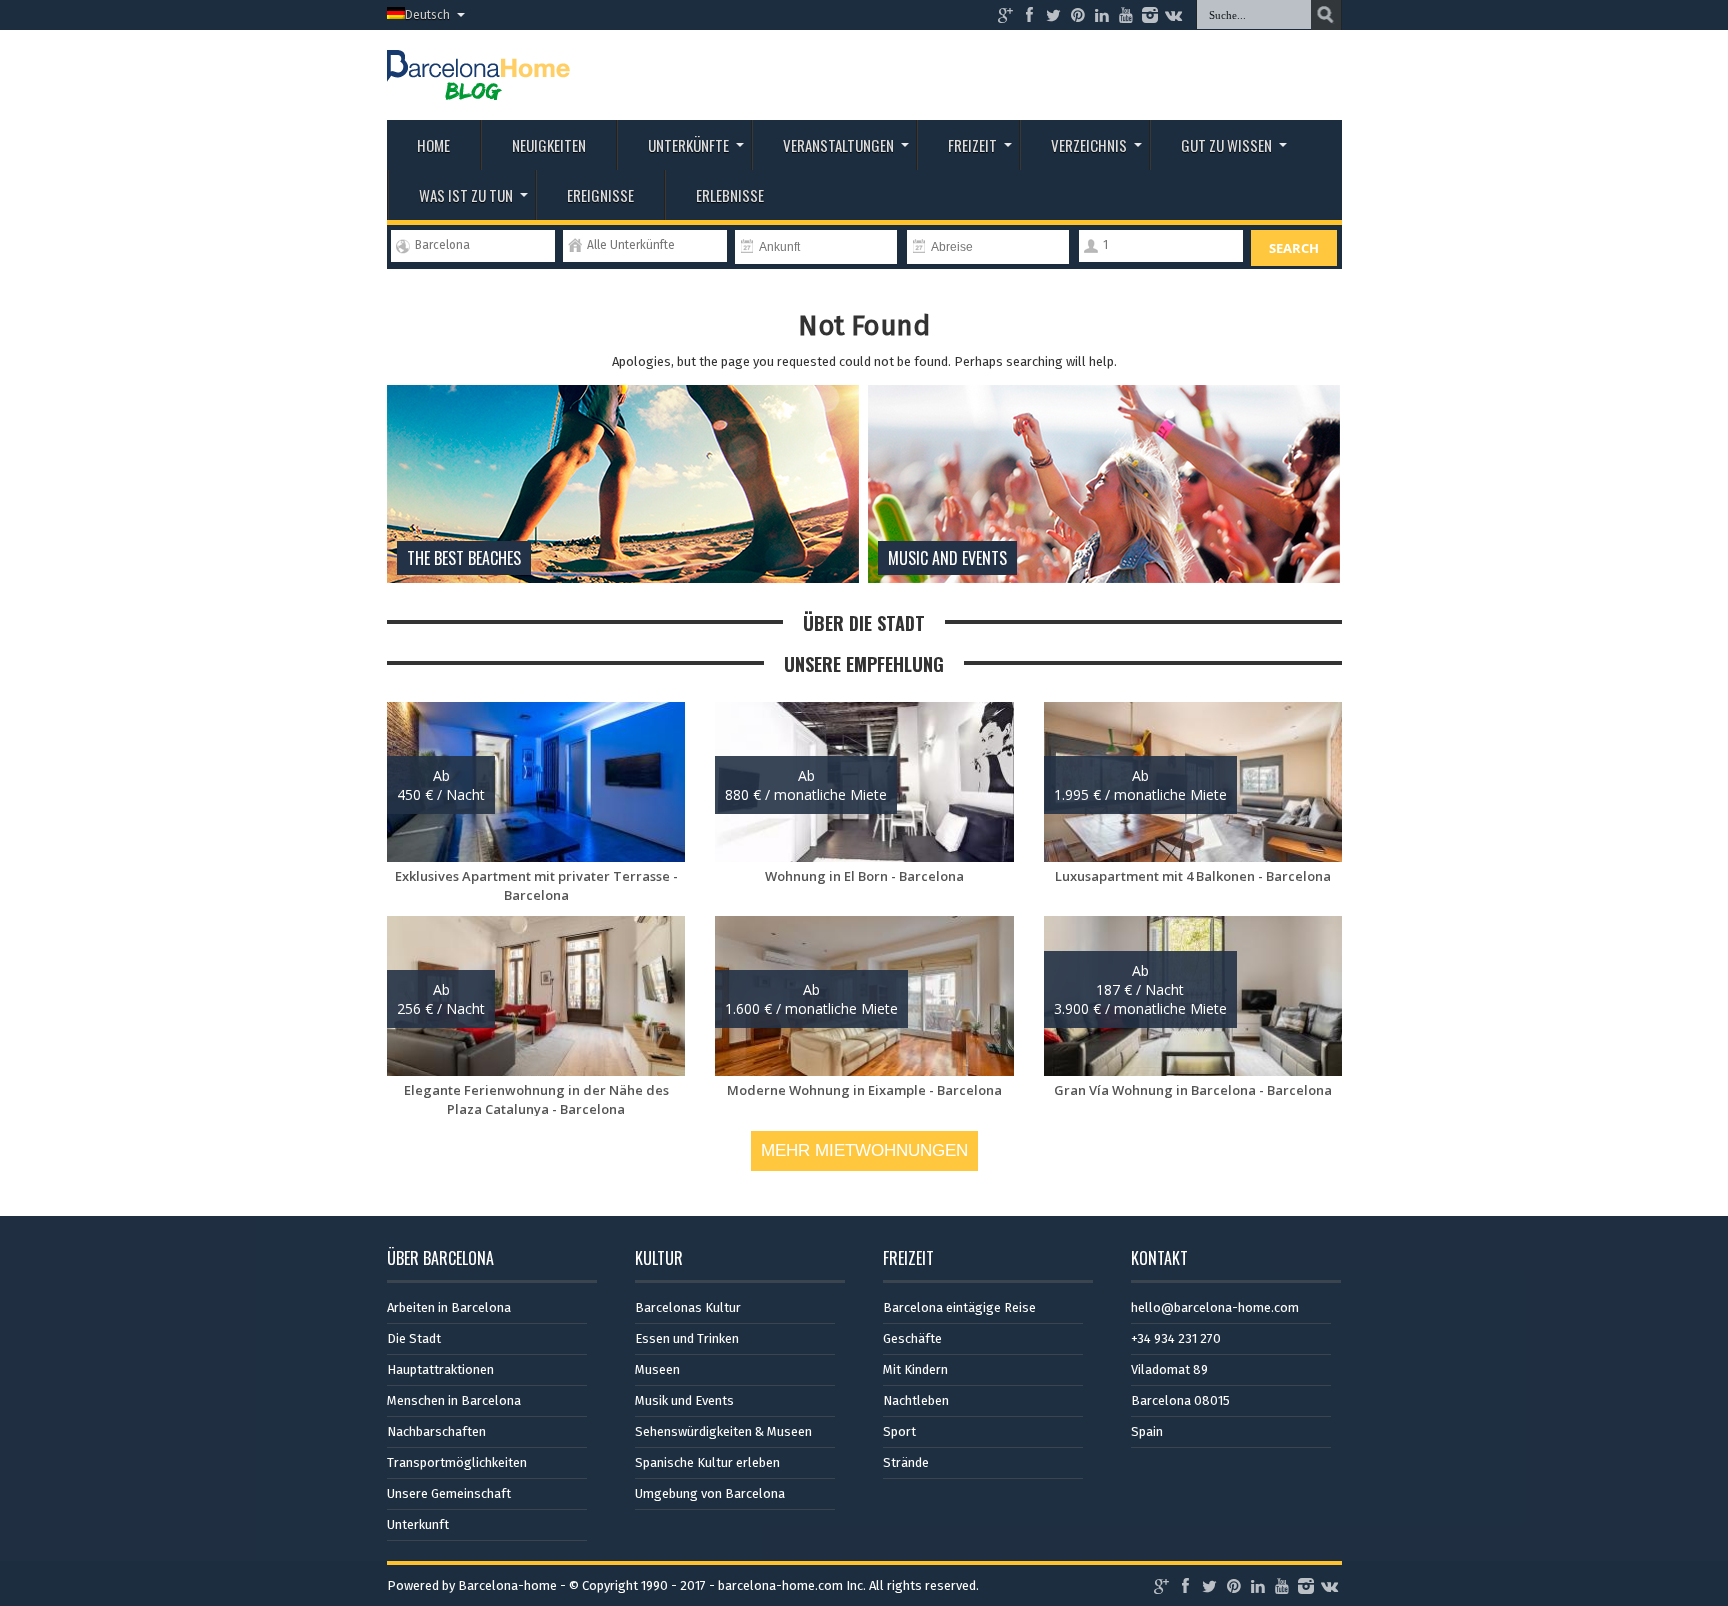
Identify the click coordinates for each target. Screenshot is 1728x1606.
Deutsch (427, 15)
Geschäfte (912, 1338)
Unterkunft (418, 1524)
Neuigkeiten (549, 145)
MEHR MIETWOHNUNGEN (864, 1150)
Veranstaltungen (838, 145)
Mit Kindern (915, 1369)
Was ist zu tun (466, 195)
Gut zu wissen (1226, 145)
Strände (906, 1462)
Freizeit (972, 145)
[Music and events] (1104, 578)
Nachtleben (916, 1400)
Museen (657, 1369)
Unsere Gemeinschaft (449, 1493)
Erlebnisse (730, 195)
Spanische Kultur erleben (707, 1462)
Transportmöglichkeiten (457, 1462)
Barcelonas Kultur (688, 1307)
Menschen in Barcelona (454, 1400)
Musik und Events (684, 1400)
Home (433, 145)
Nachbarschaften (436, 1431)
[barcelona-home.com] (478, 85)
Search (1294, 248)
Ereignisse (600, 195)
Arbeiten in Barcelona (449, 1307)
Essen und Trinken (687, 1338)
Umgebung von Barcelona (710, 1493)
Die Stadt (414, 1338)
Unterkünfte (688, 145)
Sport (899, 1431)
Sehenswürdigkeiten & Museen (723, 1431)
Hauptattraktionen (440, 1369)
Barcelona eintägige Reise (959, 1307)
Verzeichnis (1089, 145)
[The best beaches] (623, 578)
